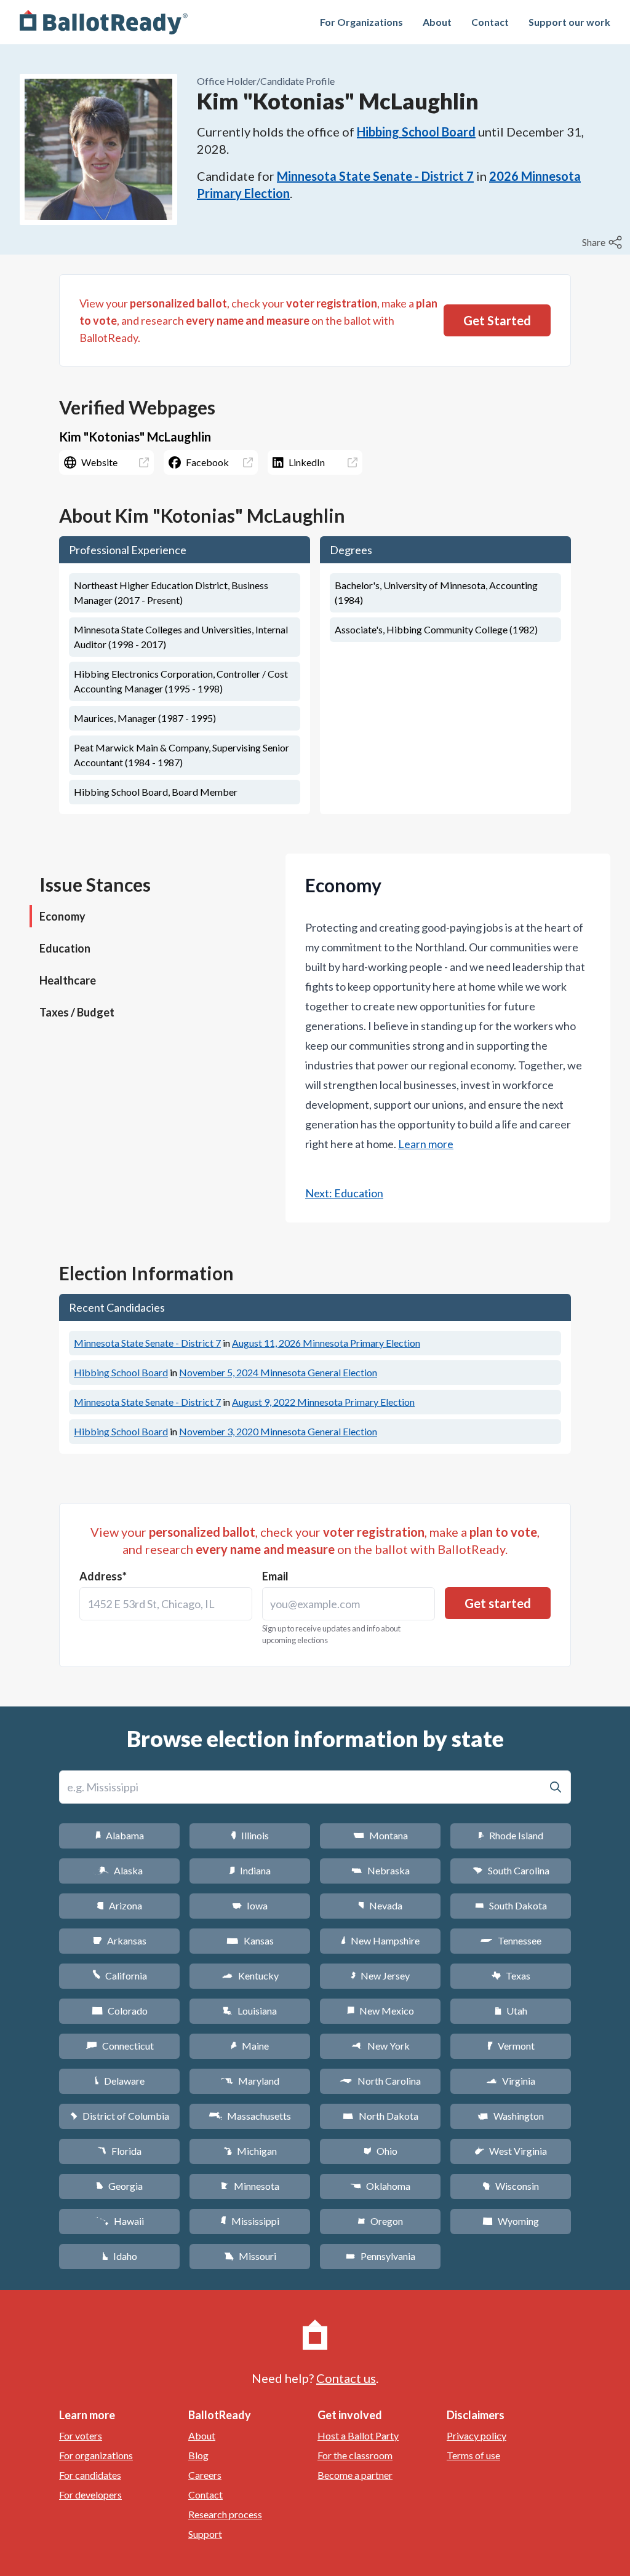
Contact (490, 22)
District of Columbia (120, 2116)
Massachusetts (250, 2116)
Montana (381, 1835)
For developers (90, 2495)
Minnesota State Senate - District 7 (375, 176)
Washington (511, 2116)
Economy (62, 916)
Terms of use (473, 2455)
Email (275, 1576)
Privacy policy (476, 2435)
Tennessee (511, 1940)
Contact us (346, 2378)
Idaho (120, 2256)
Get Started (497, 320)
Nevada (380, 1905)
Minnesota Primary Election (326, 1343)
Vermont (511, 2046)
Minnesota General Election (278, 1372)
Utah (511, 2011)
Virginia (511, 2081)
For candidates (90, 2475)
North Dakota (381, 2116)
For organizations (96, 2455)
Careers (205, 2475)
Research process (225, 2514)
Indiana (250, 1870)
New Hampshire (380, 1940)
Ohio (381, 2151)
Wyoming (511, 2221)
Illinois (250, 1835)
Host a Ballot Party (358, 2435)
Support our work (569, 22)
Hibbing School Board (416, 132)
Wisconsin (511, 2186)
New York (381, 2046)
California (120, 1976)
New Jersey (380, 1976)
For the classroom (355, 2455)
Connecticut (120, 2046)
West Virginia (511, 2151)
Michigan (250, 2151)
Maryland (250, 2081)
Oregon (380, 2221)
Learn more (426, 1144)
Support (205, 2534)
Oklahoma (380, 2186)
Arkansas (120, 1940)
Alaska (120, 1870)
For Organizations (361, 22)
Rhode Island (511, 1835)
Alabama (120, 1835)
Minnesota (250, 2186)
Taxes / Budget (77, 1012)
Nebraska (381, 1870)
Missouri (250, 2256)
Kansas (250, 1940)
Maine (250, 2046)
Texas (511, 1976)
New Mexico (381, 2011)
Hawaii (120, 2221)
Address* (103, 1576)
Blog (198, 2455)
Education (65, 948)
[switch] (604, 242)
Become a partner (355, 2475)
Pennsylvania (381, 2256)
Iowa (250, 1905)
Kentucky (250, 1976)
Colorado (120, 2011)
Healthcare (68, 980)
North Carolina (380, 2081)
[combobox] (166, 1604)
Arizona (119, 1905)
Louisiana (250, 2011)
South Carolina (511, 1870)
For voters (81, 2435)
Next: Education (344, 1193)
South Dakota (511, 1905)
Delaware (120, 2081)
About (437, 22)
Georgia (119, 2186)
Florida (119, 2151)
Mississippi (250, 2221)
